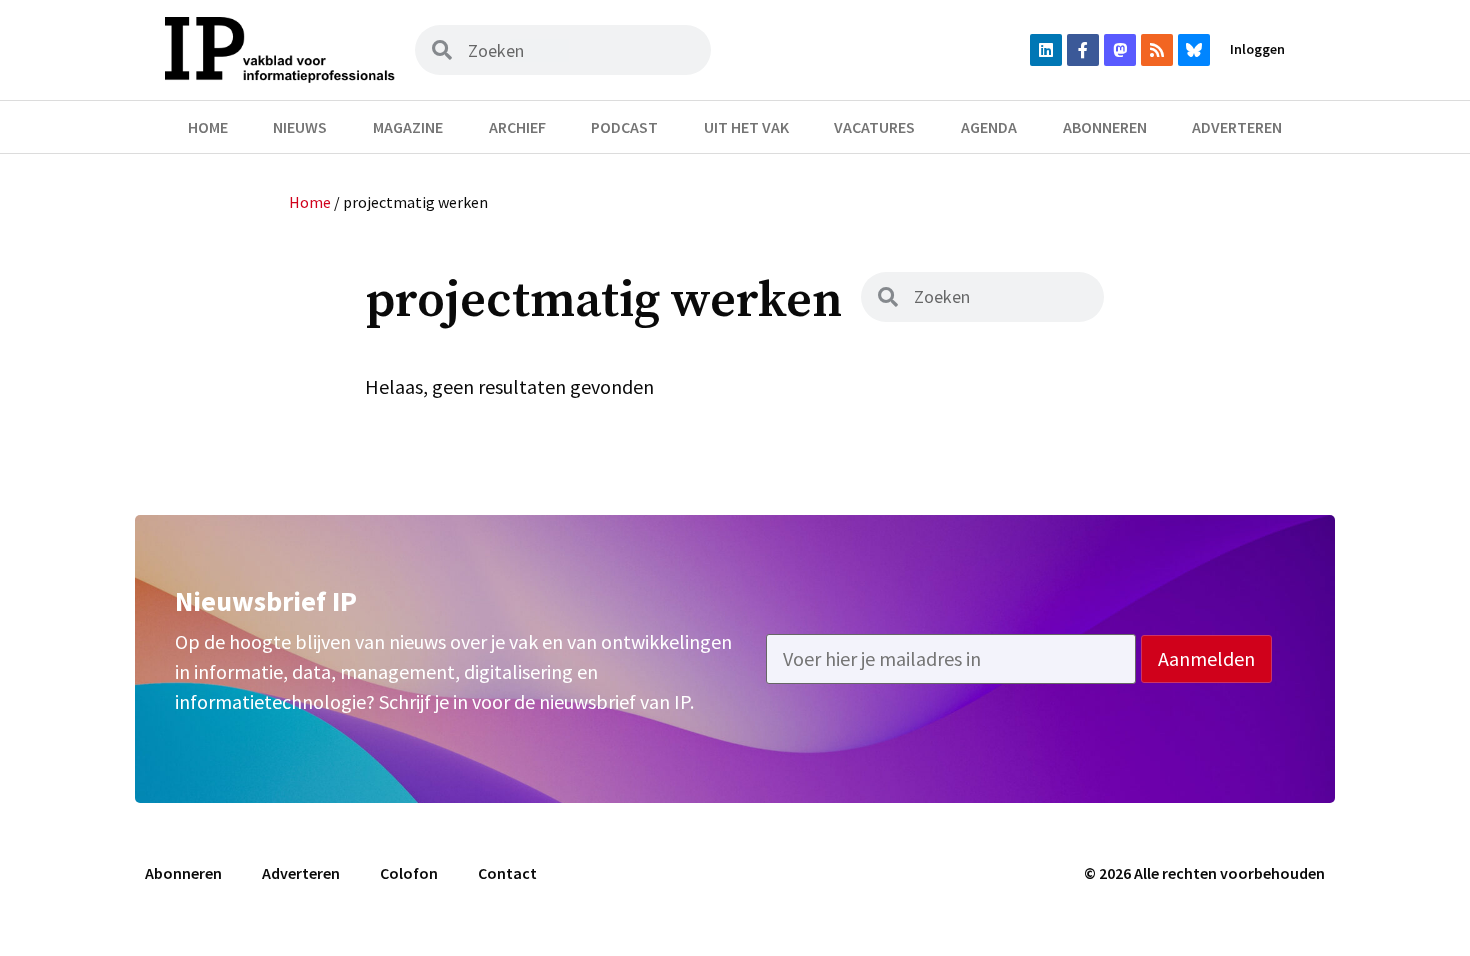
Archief (517, 127)
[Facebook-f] (1083, 50)
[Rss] (1157, 50)
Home (208, 127)
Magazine (408, 127)
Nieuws (300, 127)
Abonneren (1105, 127)
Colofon (409, 873)
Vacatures (874, 127)
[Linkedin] (1046, 50)
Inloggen (1257, 49)
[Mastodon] (1120, 50)
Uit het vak (746, 127)
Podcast (624, 127)
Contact (507, 873)
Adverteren (1237, 127)
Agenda (989, 127)
